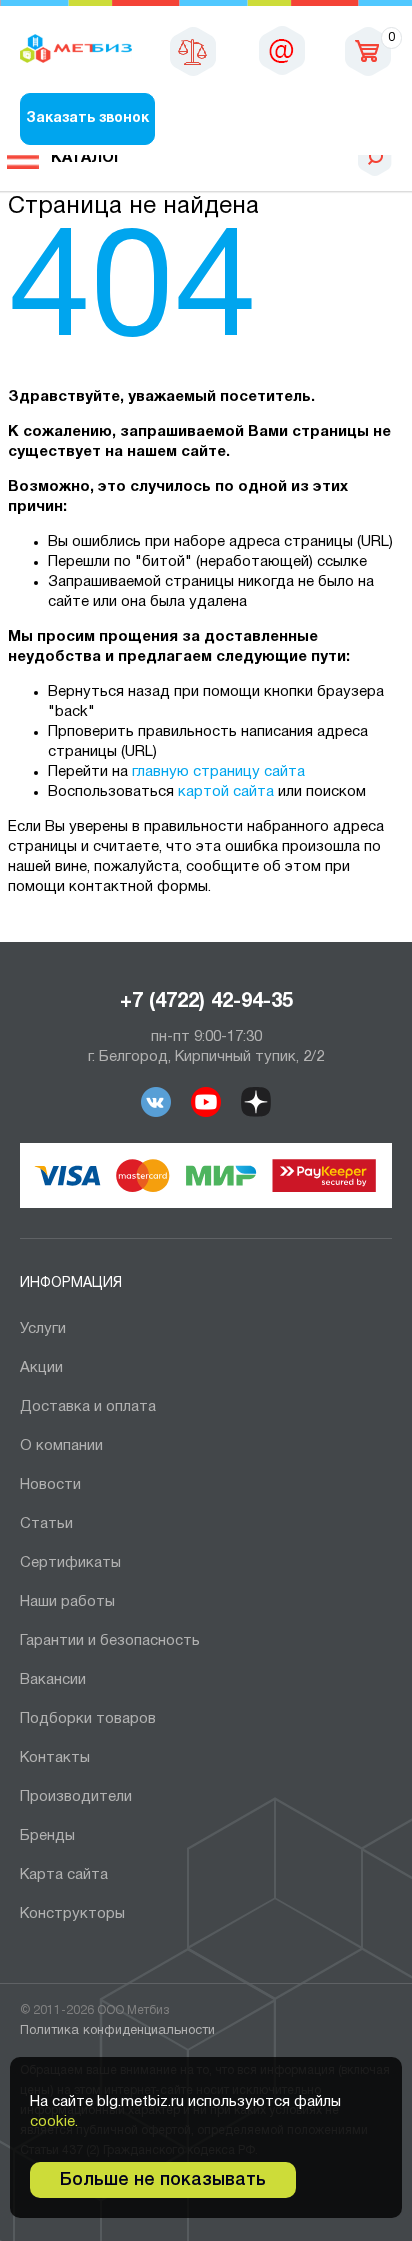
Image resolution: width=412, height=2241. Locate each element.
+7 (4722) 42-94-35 (206, 1002)
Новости (50, 1485)
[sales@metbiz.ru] (282, 50)
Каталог (87, 158)
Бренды (47, 1836)
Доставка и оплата (88, 1407)
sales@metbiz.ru (282, 50)
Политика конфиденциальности (117, 2031)
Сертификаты (70, 1563)
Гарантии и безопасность (110, 1641)
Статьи (46, 1524)
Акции (41, 1368)
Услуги (43, 1329)
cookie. (54, 2122)
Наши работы (67, 1602)
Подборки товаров (88, 1719)
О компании (61, 1446)
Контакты (55, 1758)
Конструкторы (72, 1914)
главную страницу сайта (218, 772)
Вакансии (53, 1680)
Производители (76, 1797)
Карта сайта (64, 1875)
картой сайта (226, 792)
